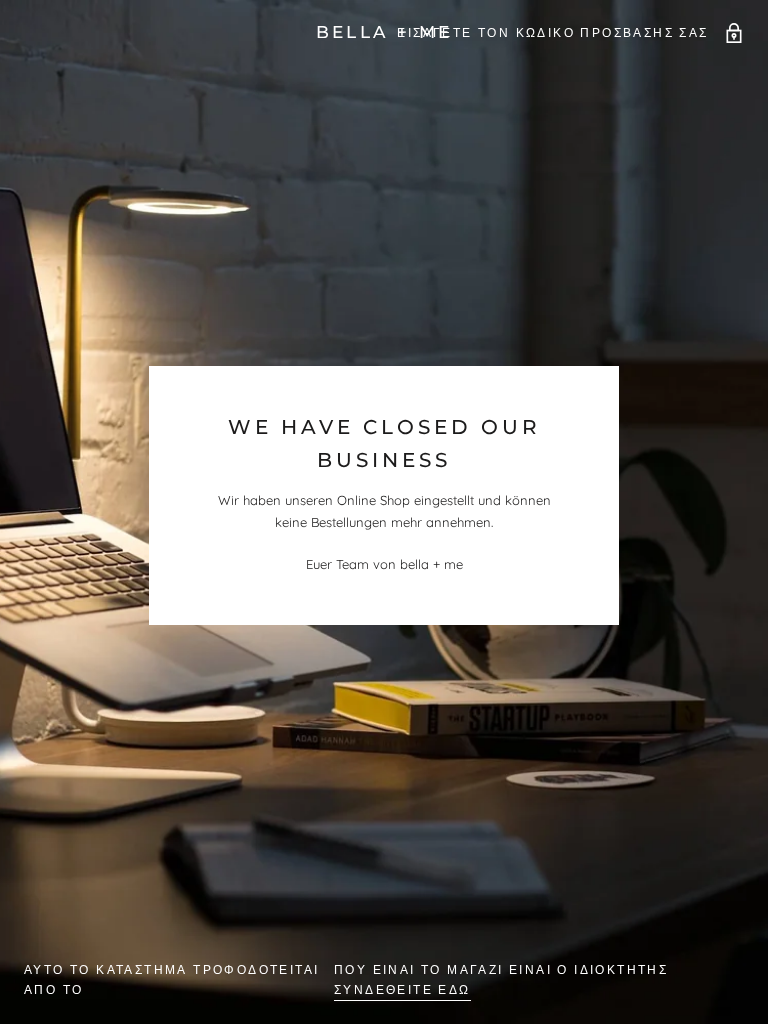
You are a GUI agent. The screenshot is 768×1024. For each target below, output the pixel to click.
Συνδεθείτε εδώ (402, 989)
